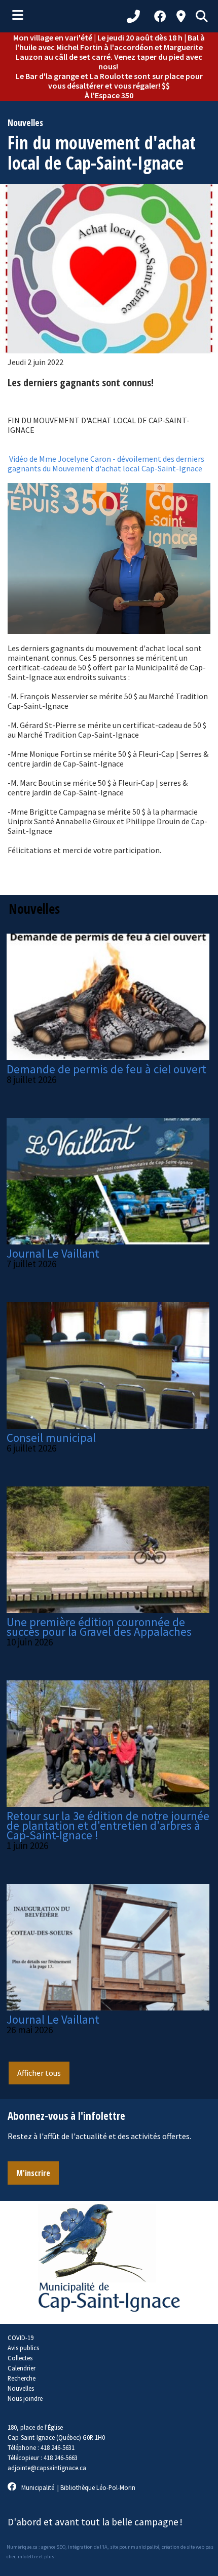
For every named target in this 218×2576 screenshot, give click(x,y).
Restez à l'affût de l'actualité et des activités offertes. (99, 2136)
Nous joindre (25, 2398)
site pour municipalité (135, 2547)
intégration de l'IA (88, 2547)
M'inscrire (33, 2173)
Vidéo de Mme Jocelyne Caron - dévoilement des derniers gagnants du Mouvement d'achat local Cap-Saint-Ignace (106, 464)
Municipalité (38, 2487)
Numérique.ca (22, 2547)
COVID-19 (21, 2338)
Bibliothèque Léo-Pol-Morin (98, 2487)
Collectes (20, 2358)
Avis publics (23, 2348)
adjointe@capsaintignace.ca (47, 2468)
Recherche (22, 2378)
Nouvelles (21, 2388)
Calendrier (22, 2368)
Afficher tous (39, 2073)
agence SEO (53, 2547)
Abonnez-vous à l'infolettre (66, 2116)
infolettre (28, 2557)
